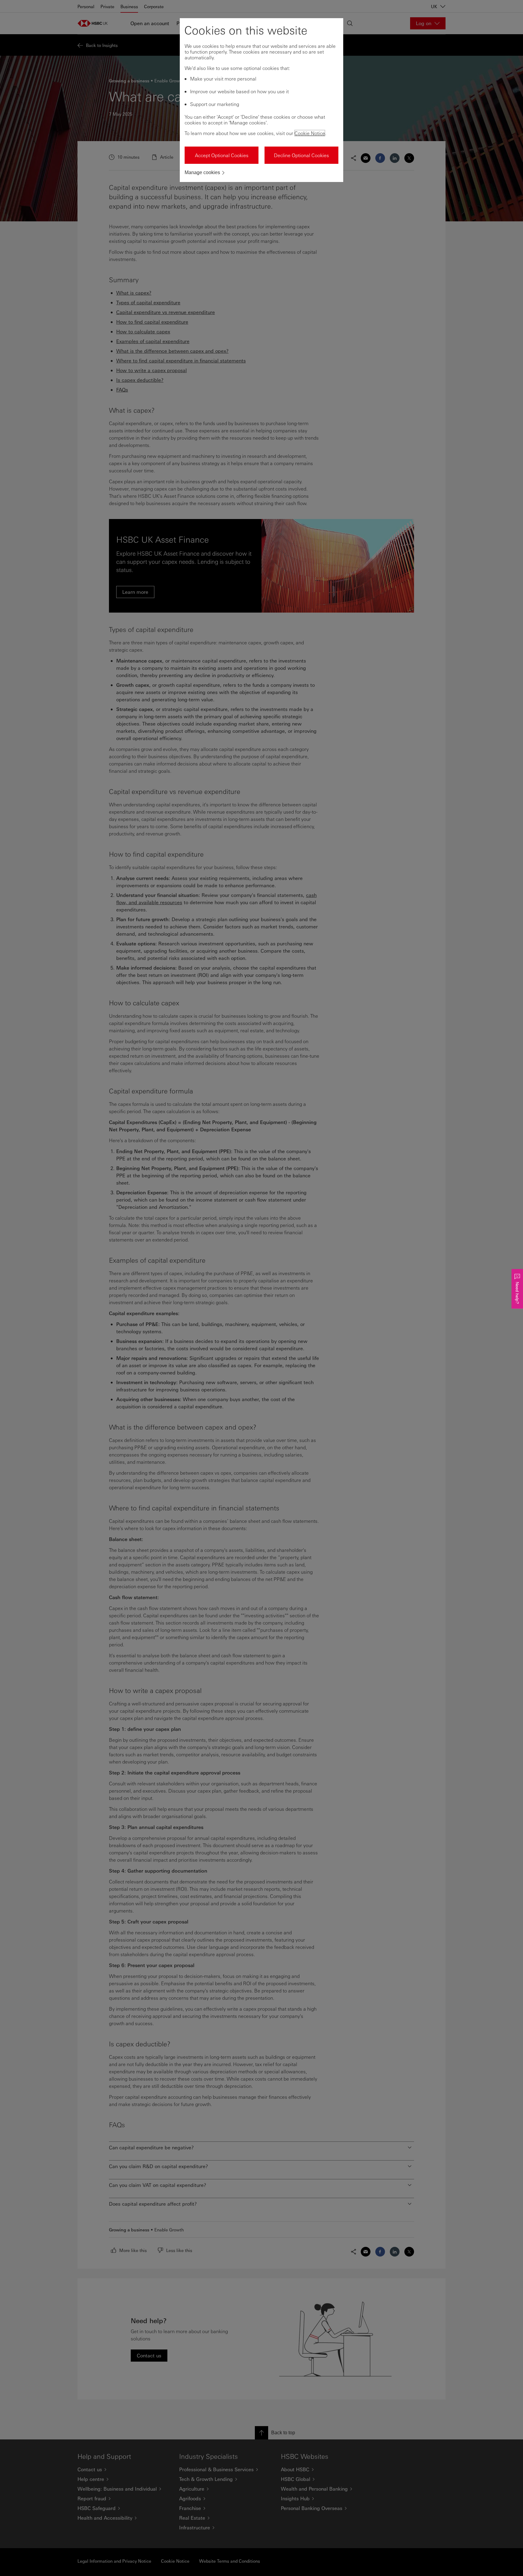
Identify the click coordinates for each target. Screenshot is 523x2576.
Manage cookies (202, 172)
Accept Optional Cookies (222, 155)
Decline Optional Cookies (301, 155)
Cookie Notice (310, 133)
